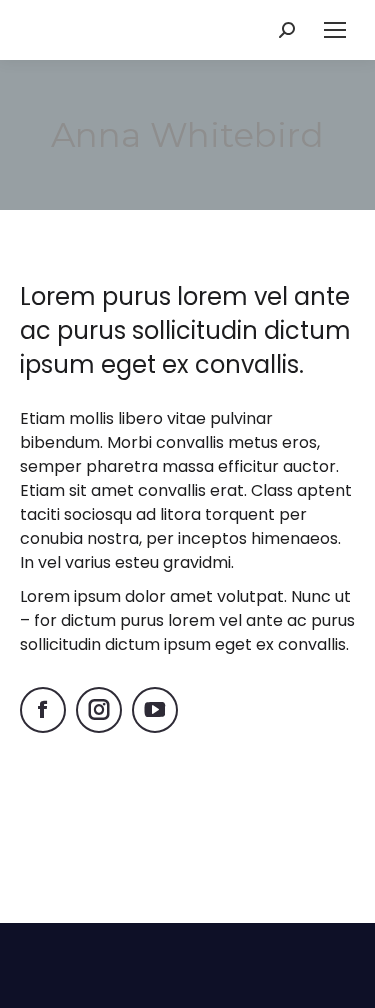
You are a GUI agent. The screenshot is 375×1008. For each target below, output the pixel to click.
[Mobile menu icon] (335, 30)
